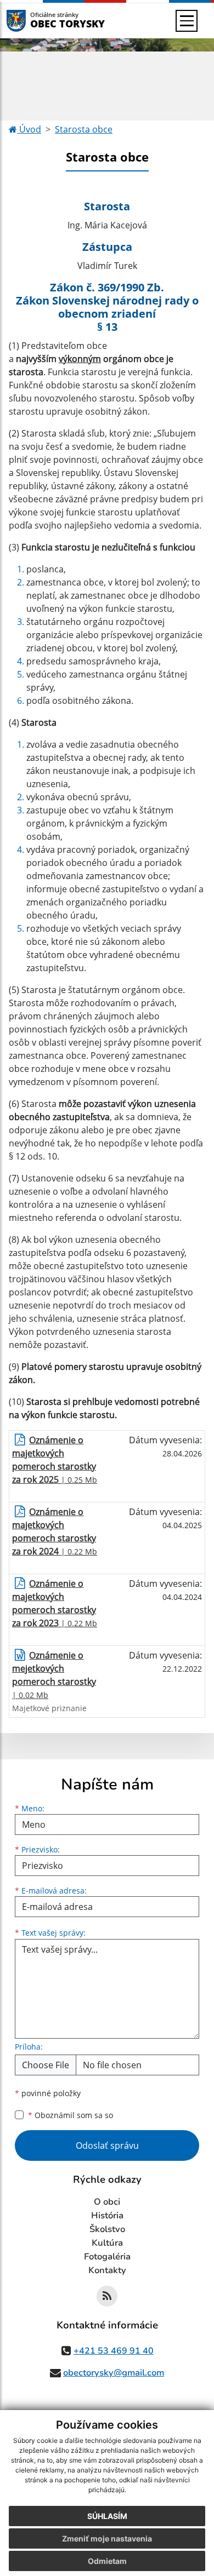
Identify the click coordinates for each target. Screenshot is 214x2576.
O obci (107, 2202)
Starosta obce (84, 129)
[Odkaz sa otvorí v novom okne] (107, 2296)
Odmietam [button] (107, 2561)
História (107, 2216)
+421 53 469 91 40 (114, 2351)
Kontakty (107, 2270)
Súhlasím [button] (107, 2516)
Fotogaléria (107, 2257)
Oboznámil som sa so (71, 2115)
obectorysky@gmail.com (114, 2373)
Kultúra (107, 2243)
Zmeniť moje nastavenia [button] (107, 2538)
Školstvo (107, 2229)
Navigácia (33, 21)
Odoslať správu (107, 2145)
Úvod (29, 129)
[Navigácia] (187, 21)
